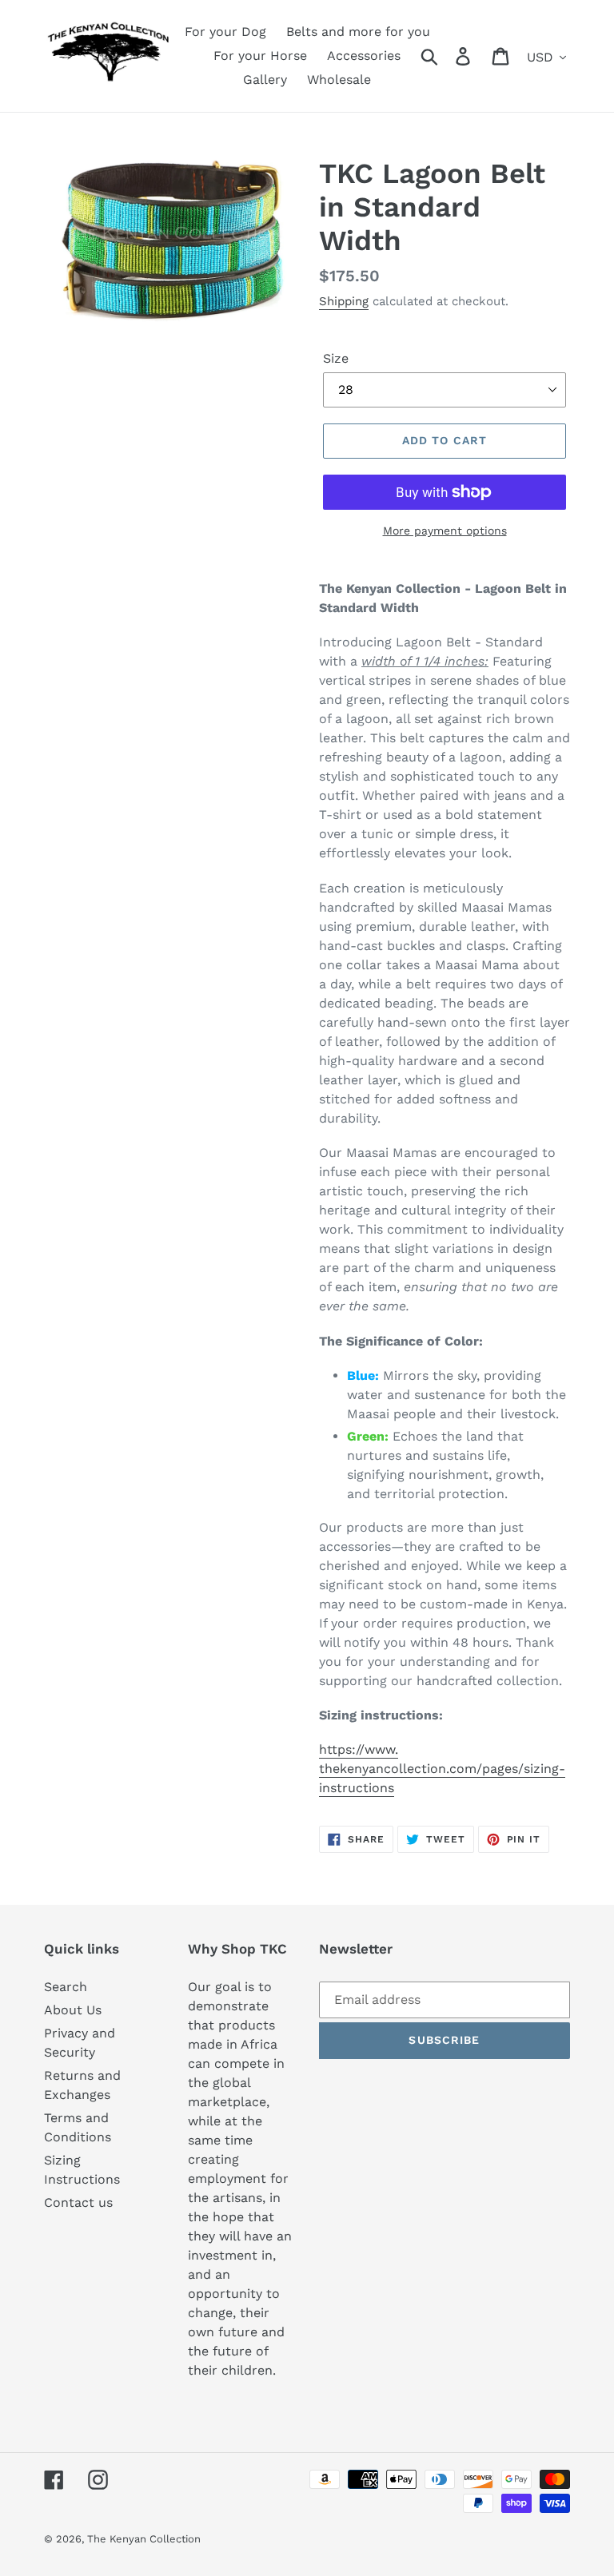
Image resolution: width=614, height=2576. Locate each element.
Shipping (344, 301)
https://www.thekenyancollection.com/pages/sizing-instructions (442, 1769)
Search (66, 1987)
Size (336, 358)
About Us (73, 2010)
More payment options (445, 531)
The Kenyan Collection (144, 2539)
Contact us (78, 2202)
